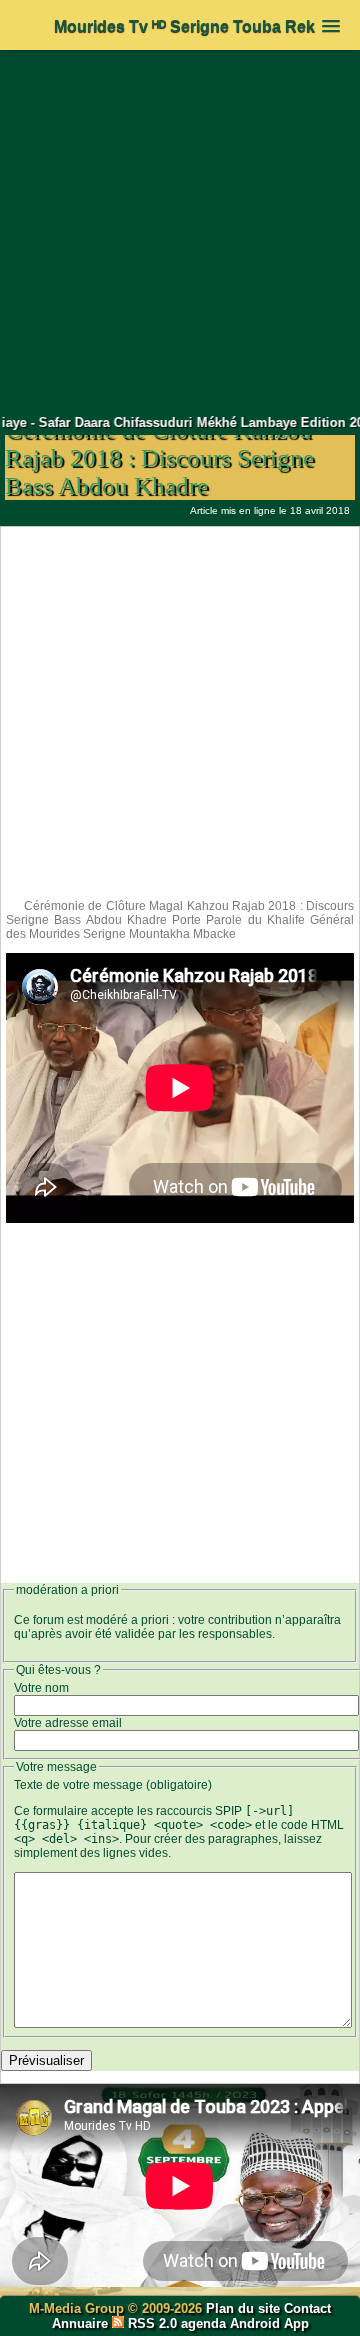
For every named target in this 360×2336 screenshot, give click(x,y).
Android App (269, 2323)
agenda (203, 2323)
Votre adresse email (68, 1723)
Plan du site (245, 2308)
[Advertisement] (180, 232)
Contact (307, 2308)
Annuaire (80, 2323)
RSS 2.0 (152, 2323)
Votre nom (41, 1688)
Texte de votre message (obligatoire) (113, 1785)
